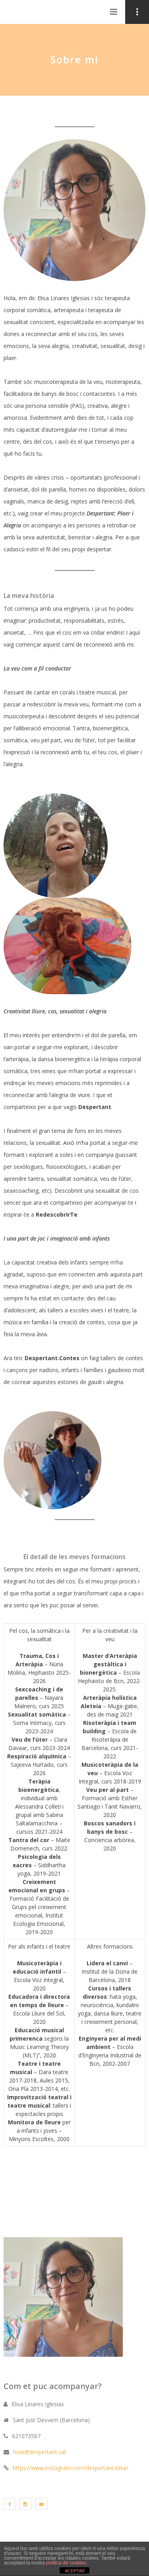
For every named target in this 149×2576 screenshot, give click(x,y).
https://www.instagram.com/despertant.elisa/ (71, 2468)
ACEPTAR (75, 2571)
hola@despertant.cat (40, 2452)
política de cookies (66, 2563)
